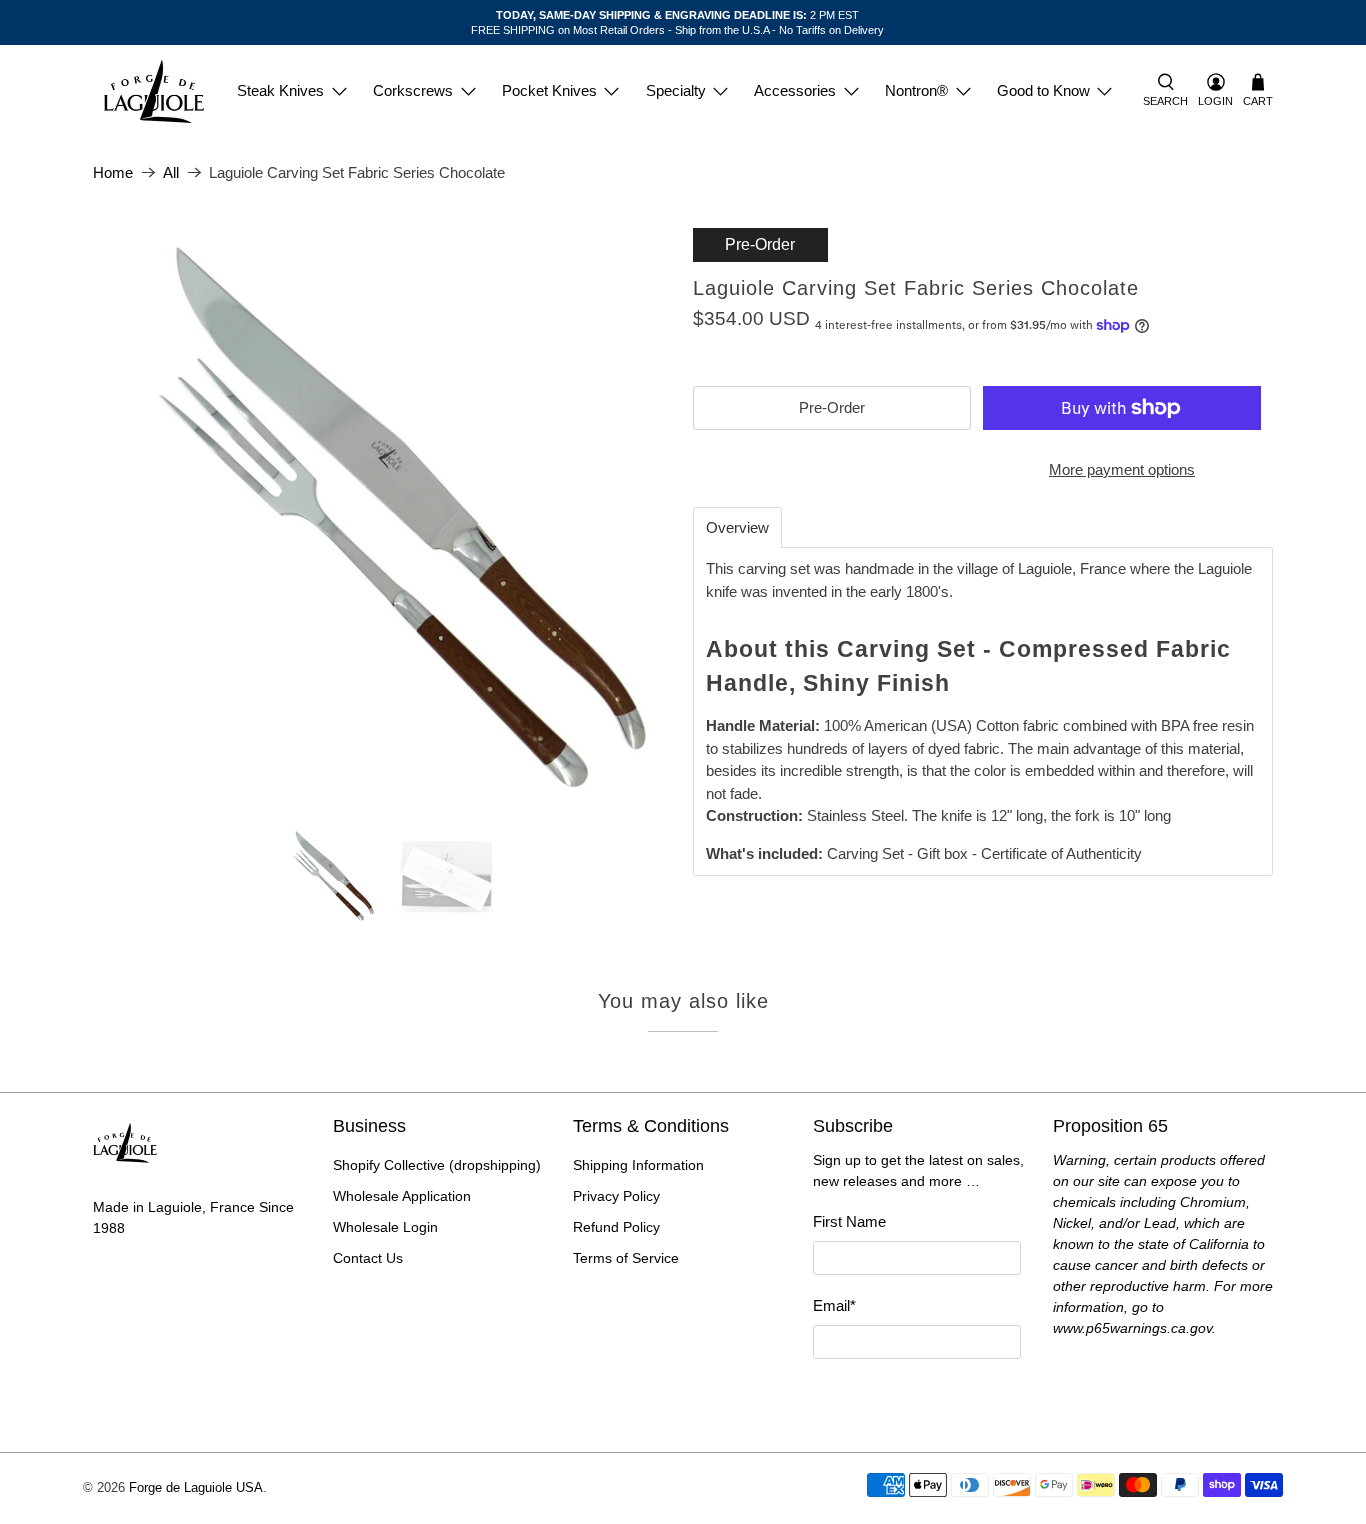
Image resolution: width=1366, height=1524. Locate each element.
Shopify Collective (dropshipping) (437, 1165)
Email (834, 1305)
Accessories (795, 90)
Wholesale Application (402, 1196)
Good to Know (1043, 90)
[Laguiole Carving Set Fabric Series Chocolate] (383, 518)
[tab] (737, 527)
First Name (849, 1221)
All (171, 172)
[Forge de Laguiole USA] (154, 91)
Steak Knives (280, 90)
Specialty (676, 90)
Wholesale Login (385, 1227)
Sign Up (917, 1394)
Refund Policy (616, 1227)
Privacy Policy (616, 1196)
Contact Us (368, 1258)
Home (113, 172)
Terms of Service (626, 1258)
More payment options (1122, 469)
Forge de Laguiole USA (196, 1488)
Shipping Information (638, 1165)
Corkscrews (413, 90)
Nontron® (916, 90)
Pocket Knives (549, 90)
